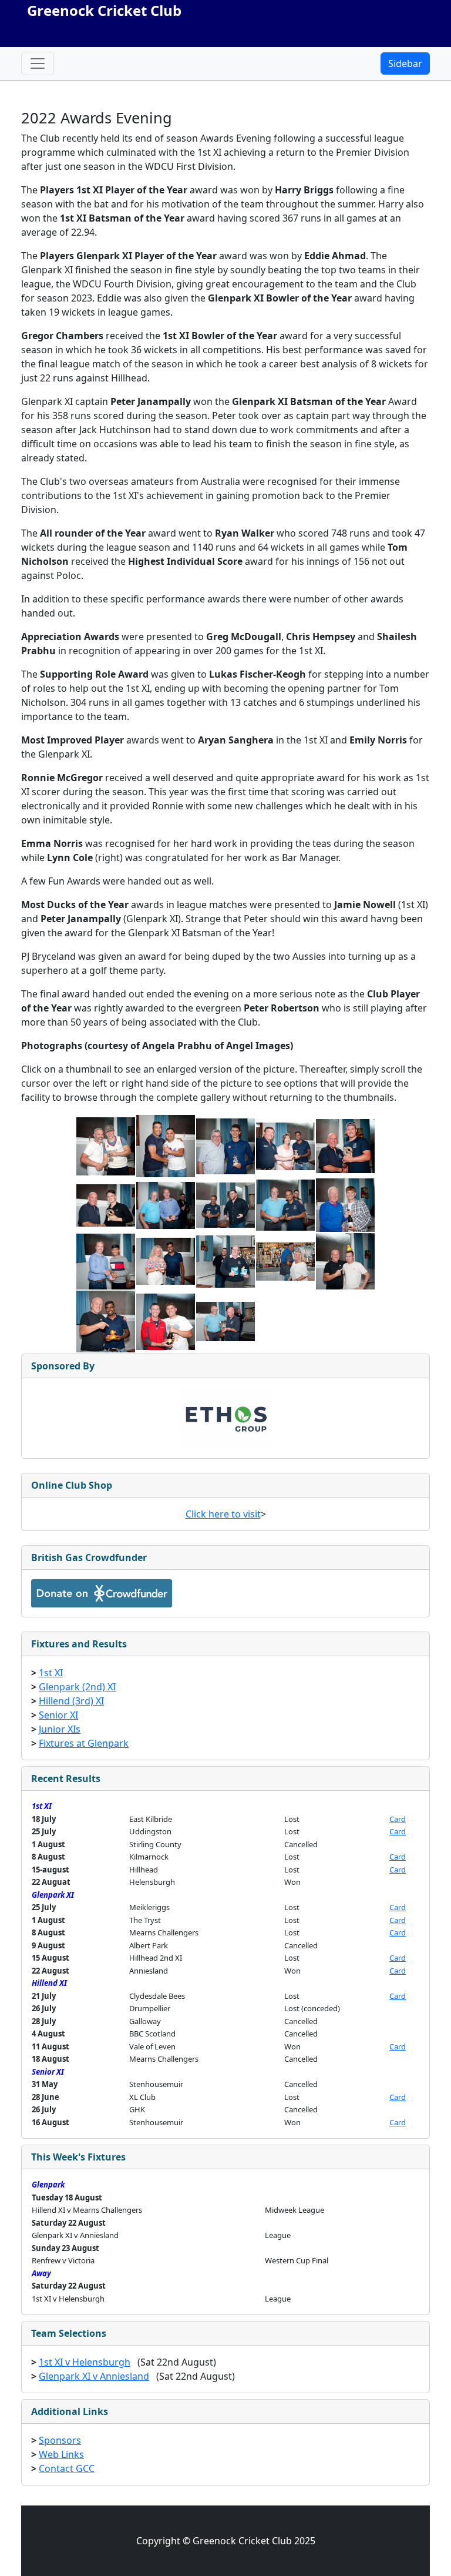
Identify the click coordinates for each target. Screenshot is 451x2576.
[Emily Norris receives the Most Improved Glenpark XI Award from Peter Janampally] (166, 1261)
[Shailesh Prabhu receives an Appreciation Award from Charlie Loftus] (285, 1204)
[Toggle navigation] (38, 63)
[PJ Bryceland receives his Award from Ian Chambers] (166, 1321)
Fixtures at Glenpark (84, 1743)
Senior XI (58, 1715)
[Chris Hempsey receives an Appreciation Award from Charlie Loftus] (225, 1204)
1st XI (51, 1673)
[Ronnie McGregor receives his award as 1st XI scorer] (225, 1261)
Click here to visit (223, 1514)
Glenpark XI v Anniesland (94, 2376)
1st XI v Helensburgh (85, 2362)
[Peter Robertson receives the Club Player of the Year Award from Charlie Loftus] (225, 1321)
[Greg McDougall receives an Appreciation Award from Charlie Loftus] (166, 1204)
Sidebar (405, 63)
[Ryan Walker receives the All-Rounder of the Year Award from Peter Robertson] (345, 1145)
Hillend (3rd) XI (71, 1701)
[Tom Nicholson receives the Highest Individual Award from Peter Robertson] (106, 1204)
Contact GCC (67, 2468)
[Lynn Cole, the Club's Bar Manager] (285, 1261)
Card (398, 1819)
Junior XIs (60, 1729)
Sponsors (60, 2440)
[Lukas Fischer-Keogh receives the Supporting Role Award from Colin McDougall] (345, 1204)
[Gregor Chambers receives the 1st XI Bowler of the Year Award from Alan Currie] (225, 1145)
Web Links (61, 2454)
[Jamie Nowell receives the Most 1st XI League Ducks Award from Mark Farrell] (345, 1261)
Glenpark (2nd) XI (77, 1687)
